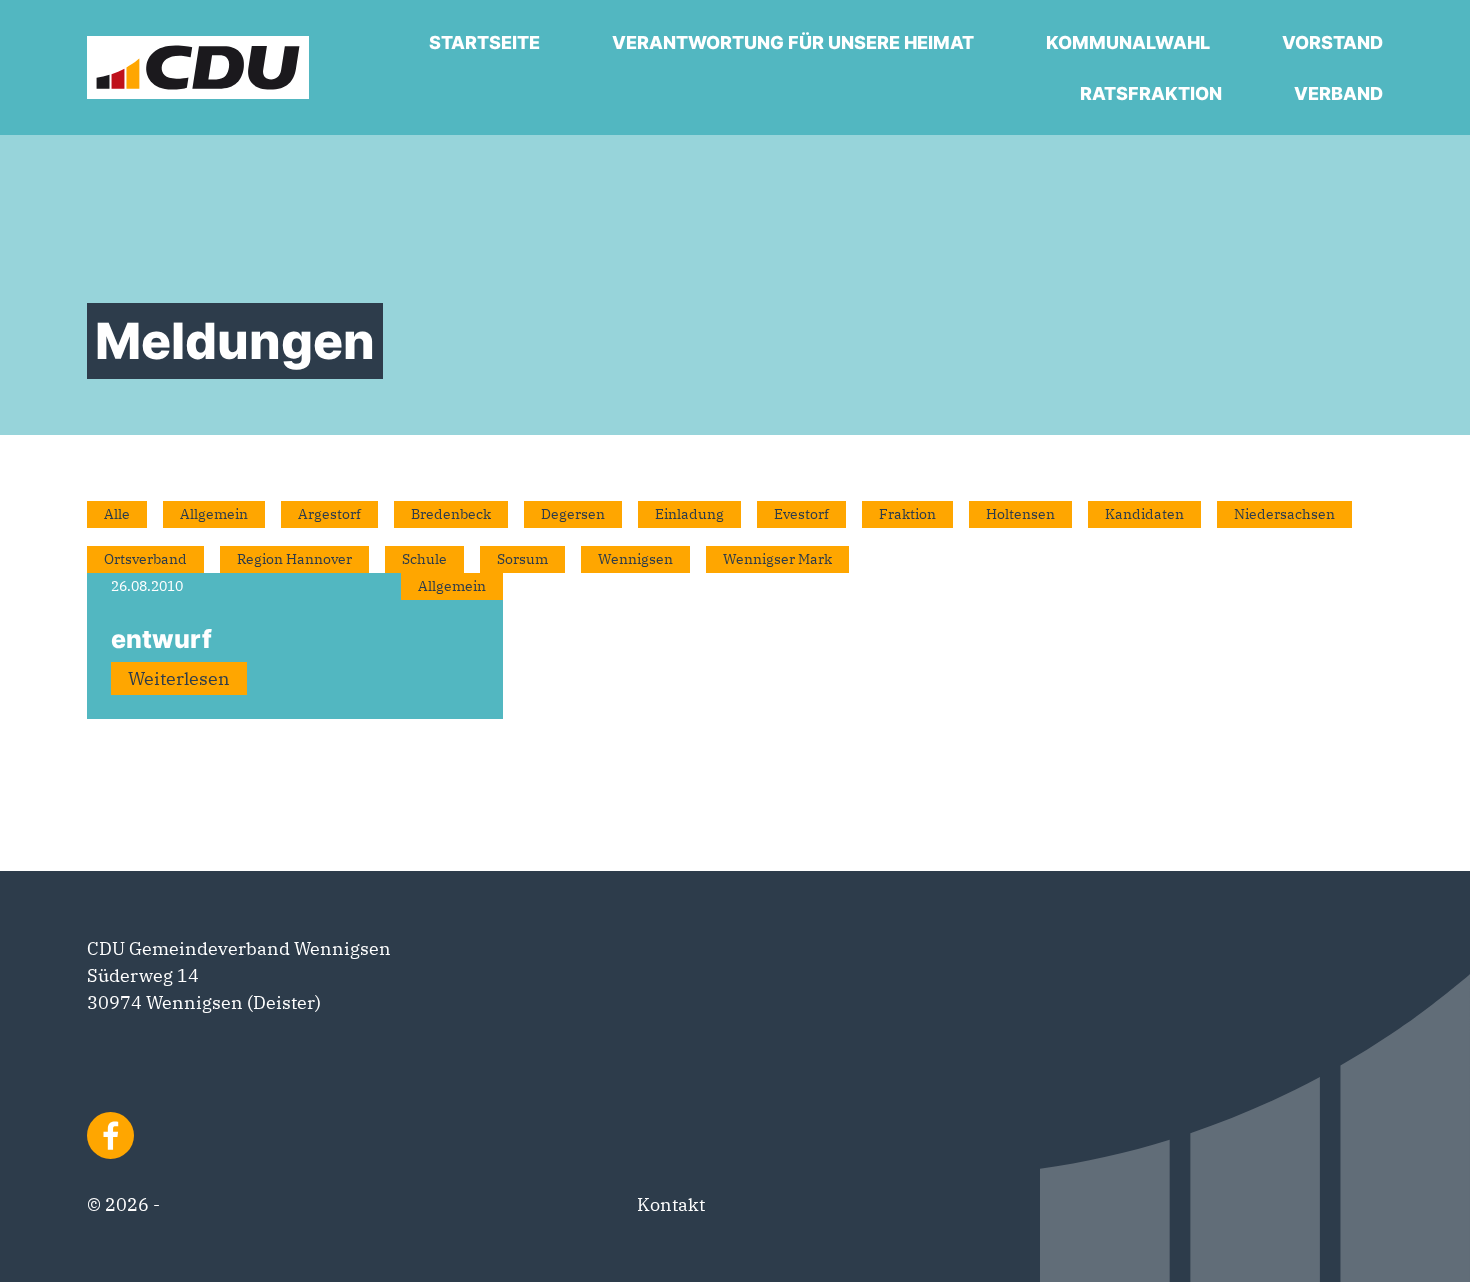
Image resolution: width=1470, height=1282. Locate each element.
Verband (1338, 93)
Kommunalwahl (1128, 42)
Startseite (484, 42)
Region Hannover (294, 559)
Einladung (689, 514)
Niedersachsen (1284, 514)
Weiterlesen (179, 678)
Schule (424, 559)
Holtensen (1020, 514)
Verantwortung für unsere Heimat (793, 42)
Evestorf (801, 514)
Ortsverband (145, 559)
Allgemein (214, 514)
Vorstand (1332, 42)
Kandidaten (1144, 514)
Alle (117, 514)
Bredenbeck (451, 514)
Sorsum (522, 559)
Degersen (573, 514)
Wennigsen (635, 559)
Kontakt (671, 1204)
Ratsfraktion (1151, 93)
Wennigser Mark (777, 559)
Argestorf (329, 514)
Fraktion (907, 514)
